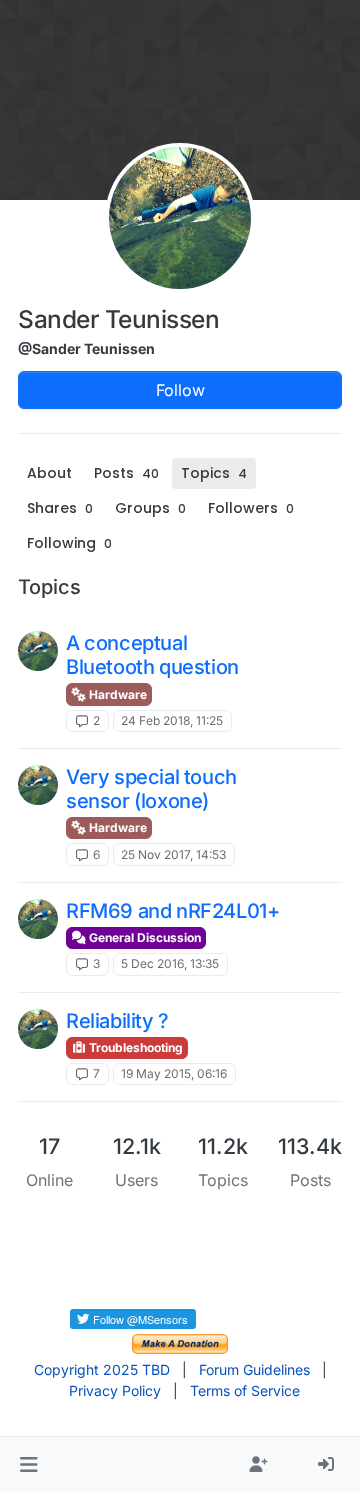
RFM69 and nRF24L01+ (172, 911)
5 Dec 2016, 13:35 (170, 963)
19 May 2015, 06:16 (174, 1073)
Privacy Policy (115, 1390)
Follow (180, 390)
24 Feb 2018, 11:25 (172, 720)
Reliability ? (117, 1021)
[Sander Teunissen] (38, 651)
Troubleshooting (134, 1047)
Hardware (116, 694)
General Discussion (143, 937)
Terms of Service (245, 1390)
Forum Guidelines (254, 1369)
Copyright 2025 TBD (102, 1369)
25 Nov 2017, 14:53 (173, 854)
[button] (28, 1465)
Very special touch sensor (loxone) (151, 789)
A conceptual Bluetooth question (152, 655)
